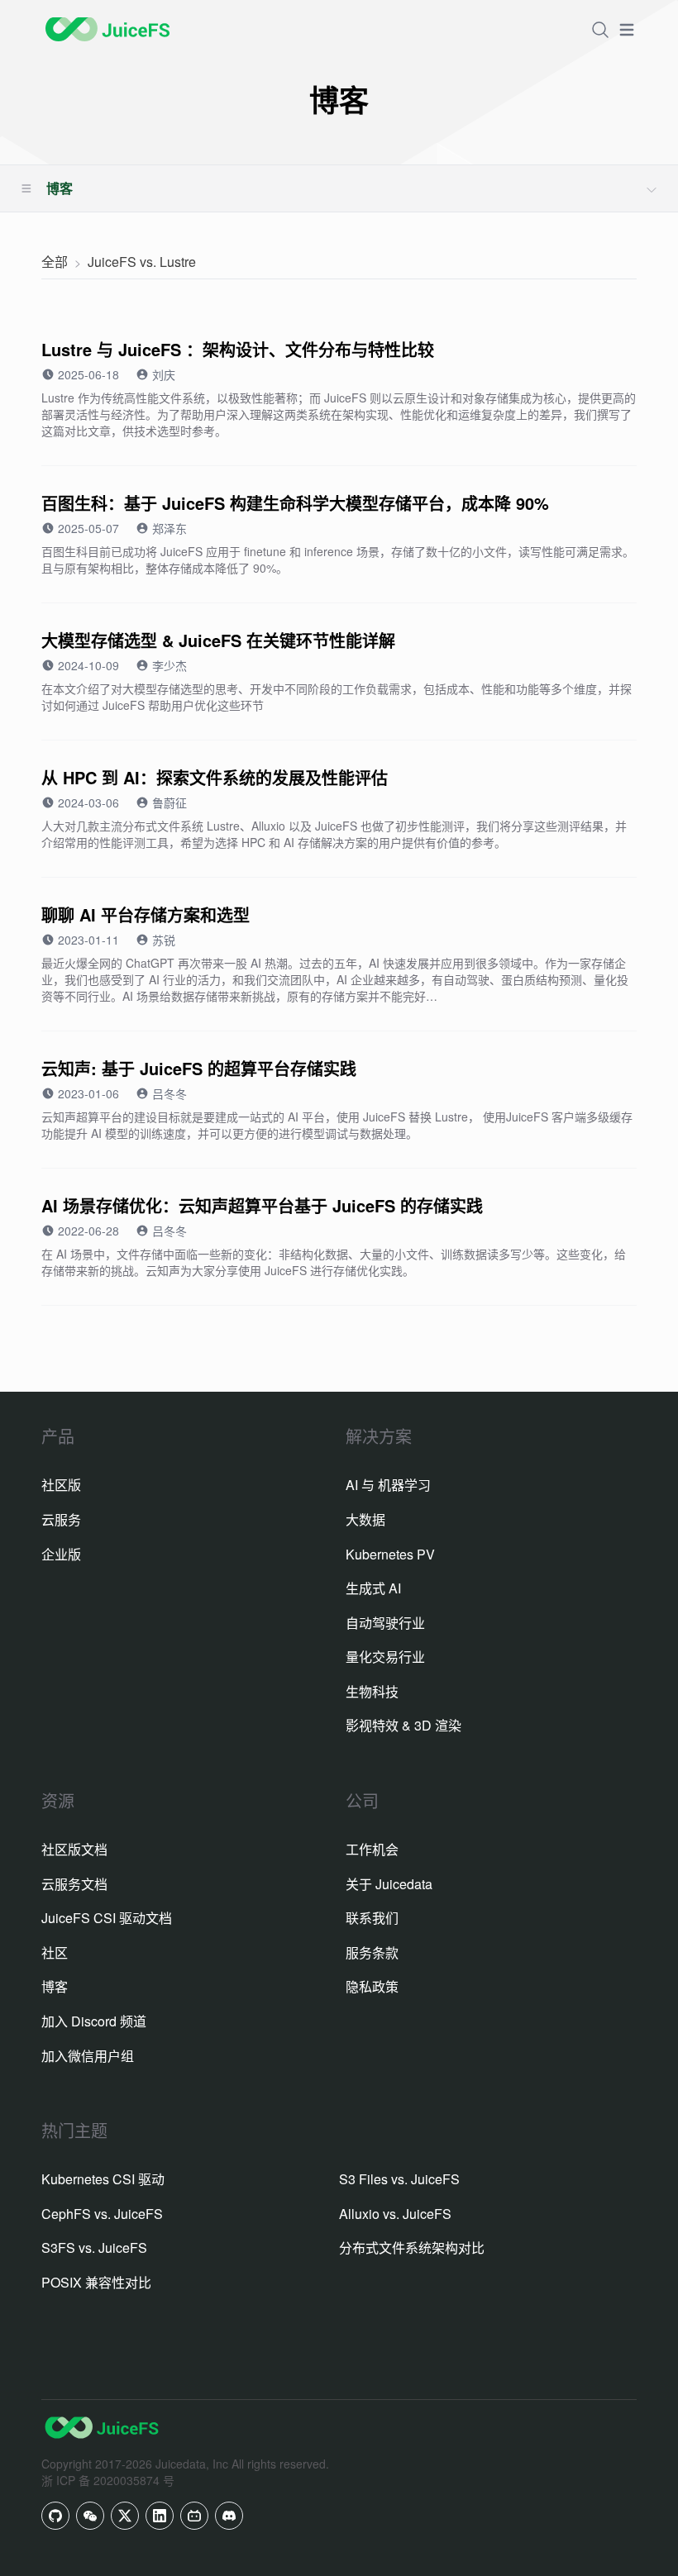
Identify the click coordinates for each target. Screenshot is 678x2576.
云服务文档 (74, 1884)
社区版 (61, 1485)
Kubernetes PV (390, 1554)
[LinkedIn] (160, 2516)
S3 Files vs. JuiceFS (399, 2179)
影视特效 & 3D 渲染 (403, 1725)
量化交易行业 (385, 1657)
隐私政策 (372, 1986)
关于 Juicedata (389, 1884)
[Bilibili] (194, 2516)
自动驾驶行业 (385, 1623)
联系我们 (372, 1918)
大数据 (365, 1519)
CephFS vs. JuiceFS (102, 2214)
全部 (55, 262)
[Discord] (229, 2516)
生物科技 (372, 1691)
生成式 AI (373, 1588)
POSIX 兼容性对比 (96, 2282)
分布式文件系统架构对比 (412, 2247)
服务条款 (372, 1952)
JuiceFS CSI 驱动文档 (107, 1918)
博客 (55, 1986)
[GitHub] (55, 2516)
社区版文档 (74, 1849)
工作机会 (372, 1849)
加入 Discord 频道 (94, 2021)
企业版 (61, 1554)
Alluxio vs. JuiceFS (395, 2214)
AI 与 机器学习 (388, 1485)
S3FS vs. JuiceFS (94, 2247)
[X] (125, 2516)
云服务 (61, 1519)
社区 (55, 1952)
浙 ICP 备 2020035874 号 (108, 2480)
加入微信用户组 (88, 2056)
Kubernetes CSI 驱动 (103, 2179)
